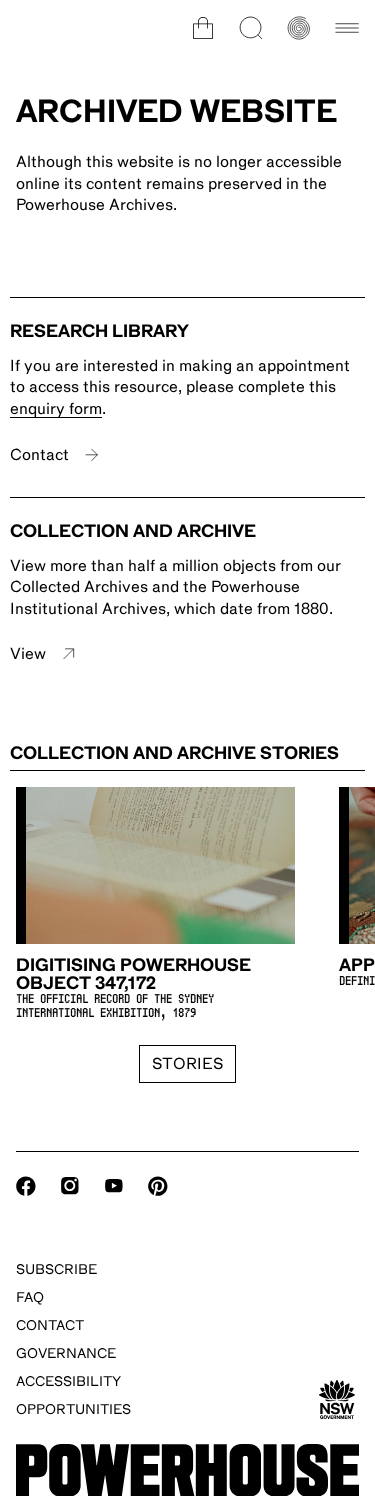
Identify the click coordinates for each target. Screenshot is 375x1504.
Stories (187, 1064)
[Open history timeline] (299, 28)
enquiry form (56, 409)
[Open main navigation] (347, 28)
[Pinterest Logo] (158, 1186)
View (28, 654)
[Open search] (251, 28)
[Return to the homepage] (187, 1470)
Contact (39, 455)
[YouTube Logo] (114, 1186)
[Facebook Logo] (26, 1186)
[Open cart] (203, 28)
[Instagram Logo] (70, 1186)
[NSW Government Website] (337, 1400)
